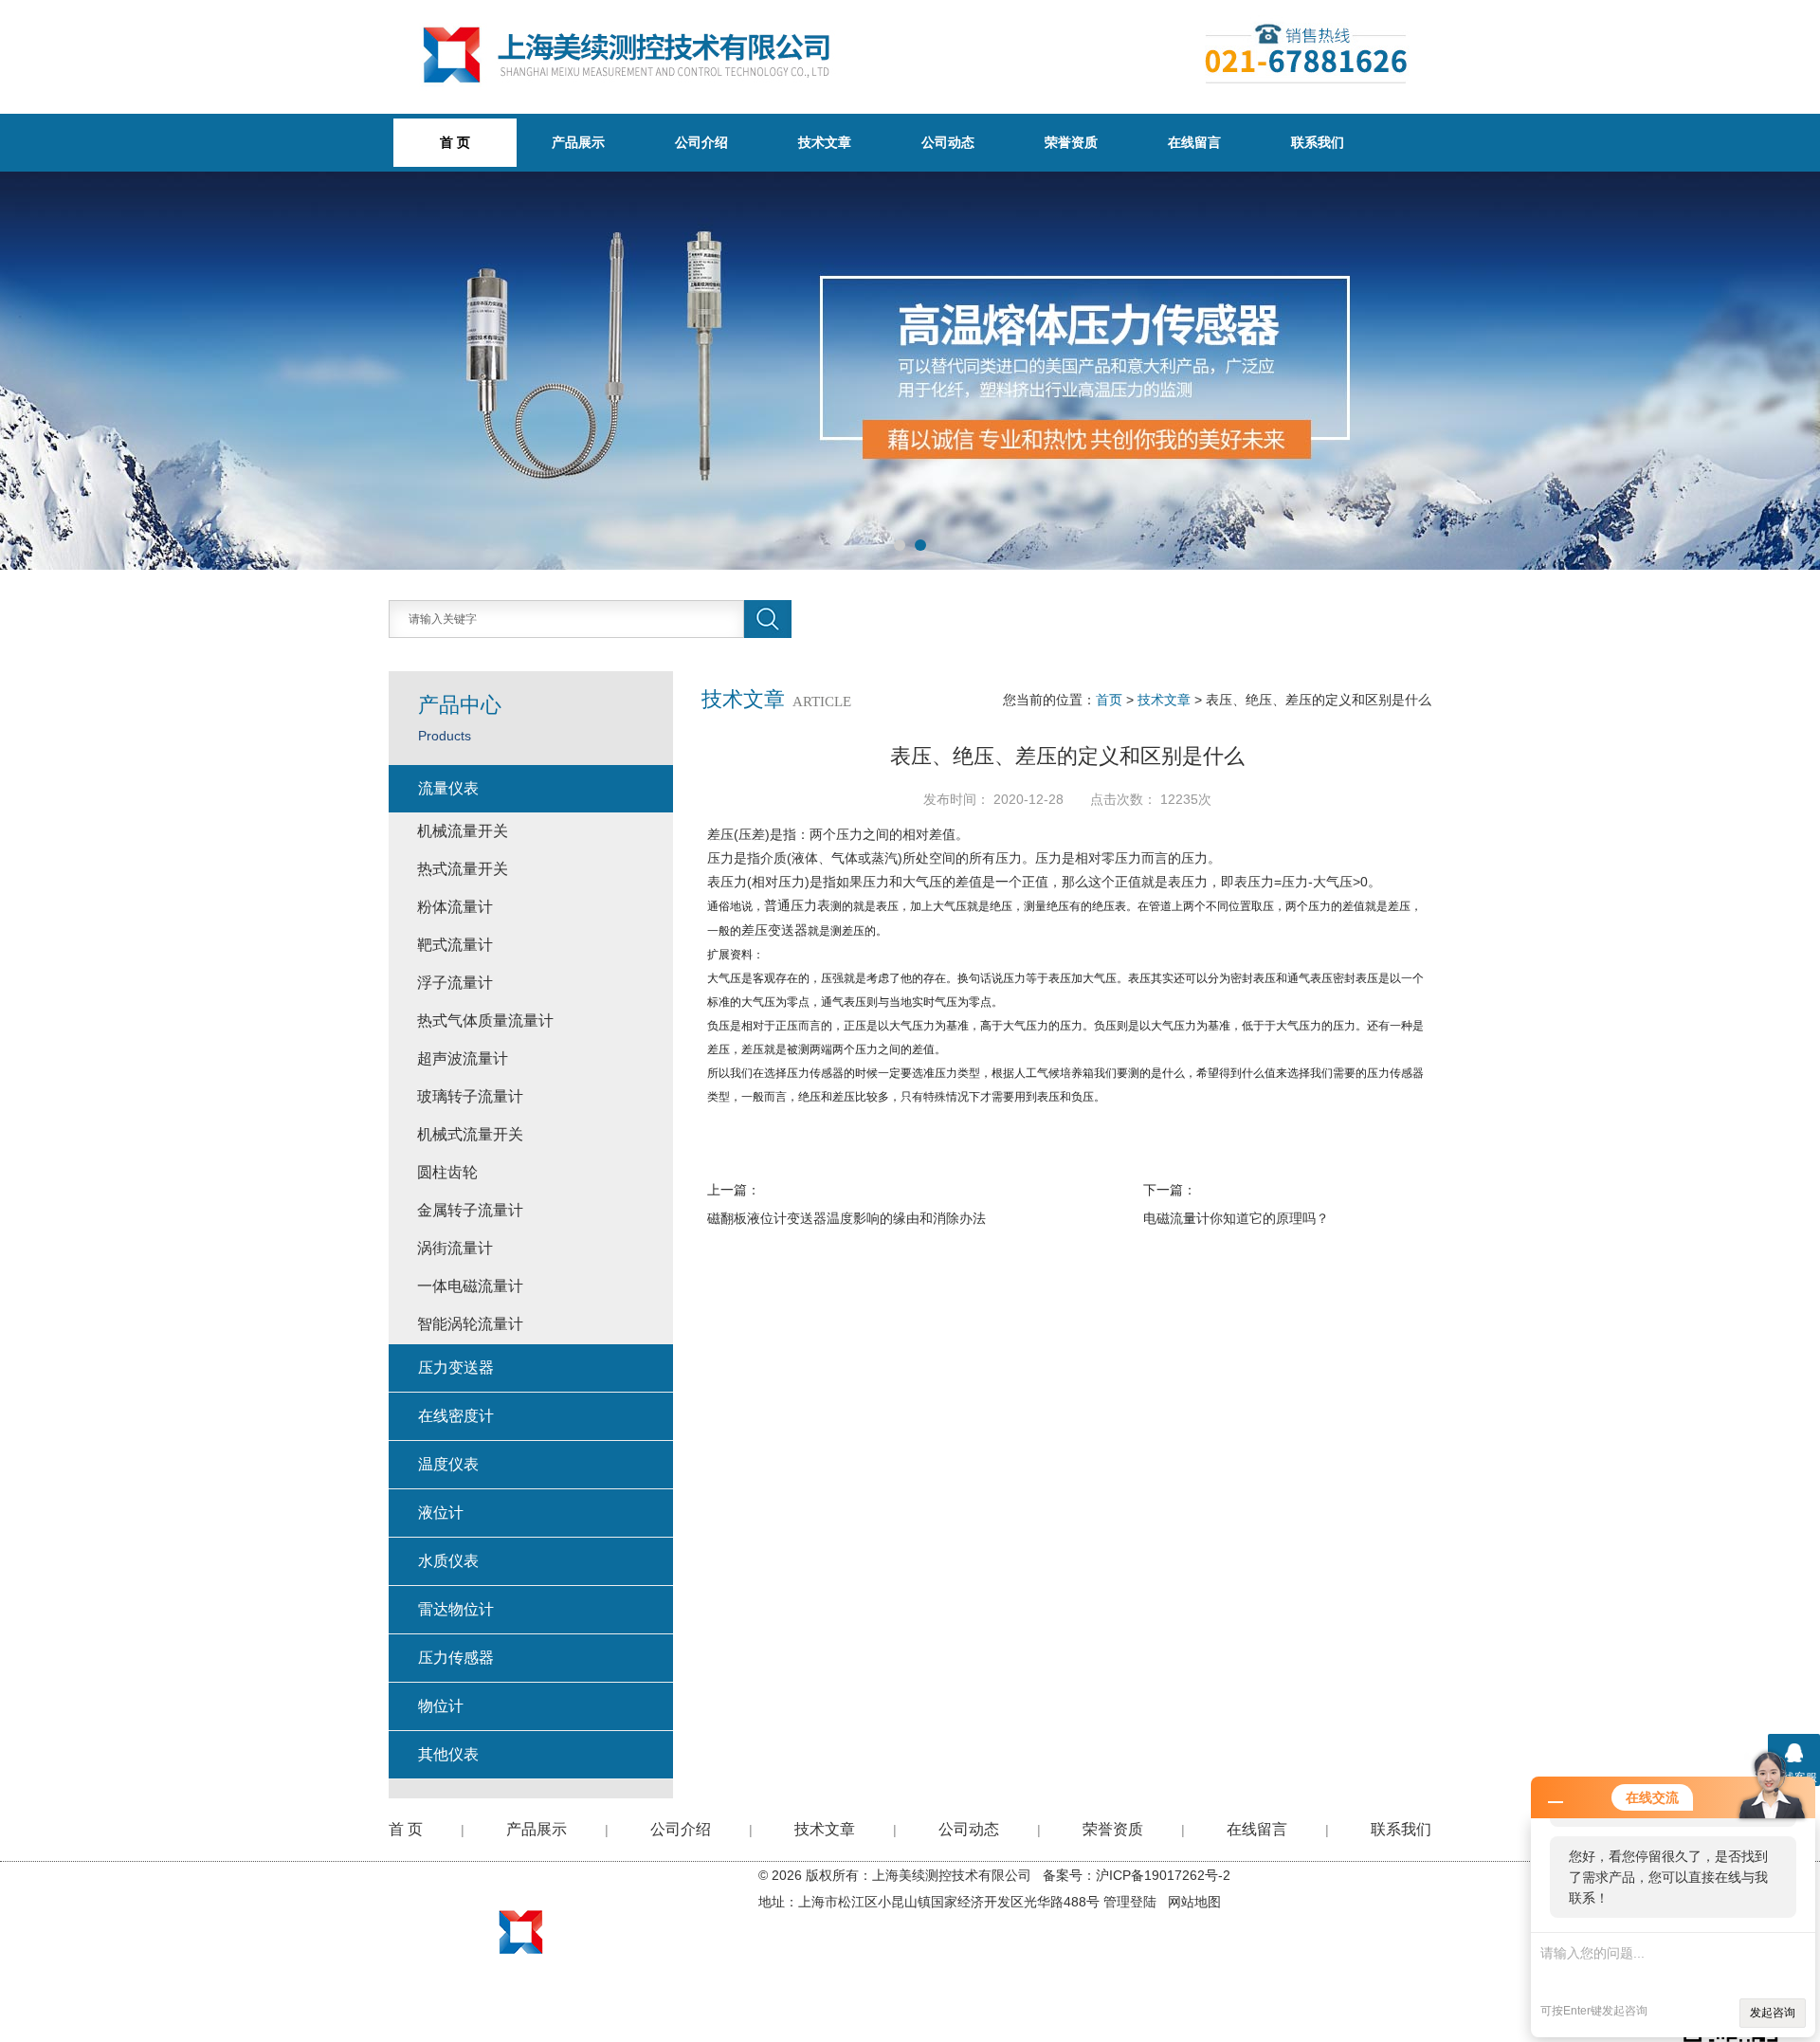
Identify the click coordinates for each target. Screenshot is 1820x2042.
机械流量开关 (463, 831)
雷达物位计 (456, 1609)
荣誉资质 (1071, 142)
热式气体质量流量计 (485, 1021)
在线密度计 (456, 1416)
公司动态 (948, 142)
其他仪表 (448, 1754)
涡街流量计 (455, 1248)
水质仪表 (448, 1561)
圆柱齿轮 (447, 1172)
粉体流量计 (455, 907)
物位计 (441, 1706)
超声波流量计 (463, 1058)
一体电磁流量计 (470, 1286)
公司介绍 (701, 142)
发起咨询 (1773, 2013)
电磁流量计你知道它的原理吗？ (1236, 1218)
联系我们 (1318, 142)
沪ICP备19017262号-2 (1163, 1875)
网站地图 (1194, 1902)
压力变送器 (456, 1367)
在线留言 (1194, 142)
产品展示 (578, 142)
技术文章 (825, 142)
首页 (1109, 700)
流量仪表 (448, 788)
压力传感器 (456, 1658)
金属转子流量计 (470, 1210)
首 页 (406, 1829)
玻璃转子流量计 (470, 1096)
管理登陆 (1130, 1902)
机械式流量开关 (470, 1134)
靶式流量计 (455, 945)
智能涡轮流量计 (470, 1324)
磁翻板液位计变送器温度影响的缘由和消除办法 (846, 1218)
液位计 (441, 1513)
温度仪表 (448, 1464)
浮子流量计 (455, 983)
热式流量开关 (463, 869)
